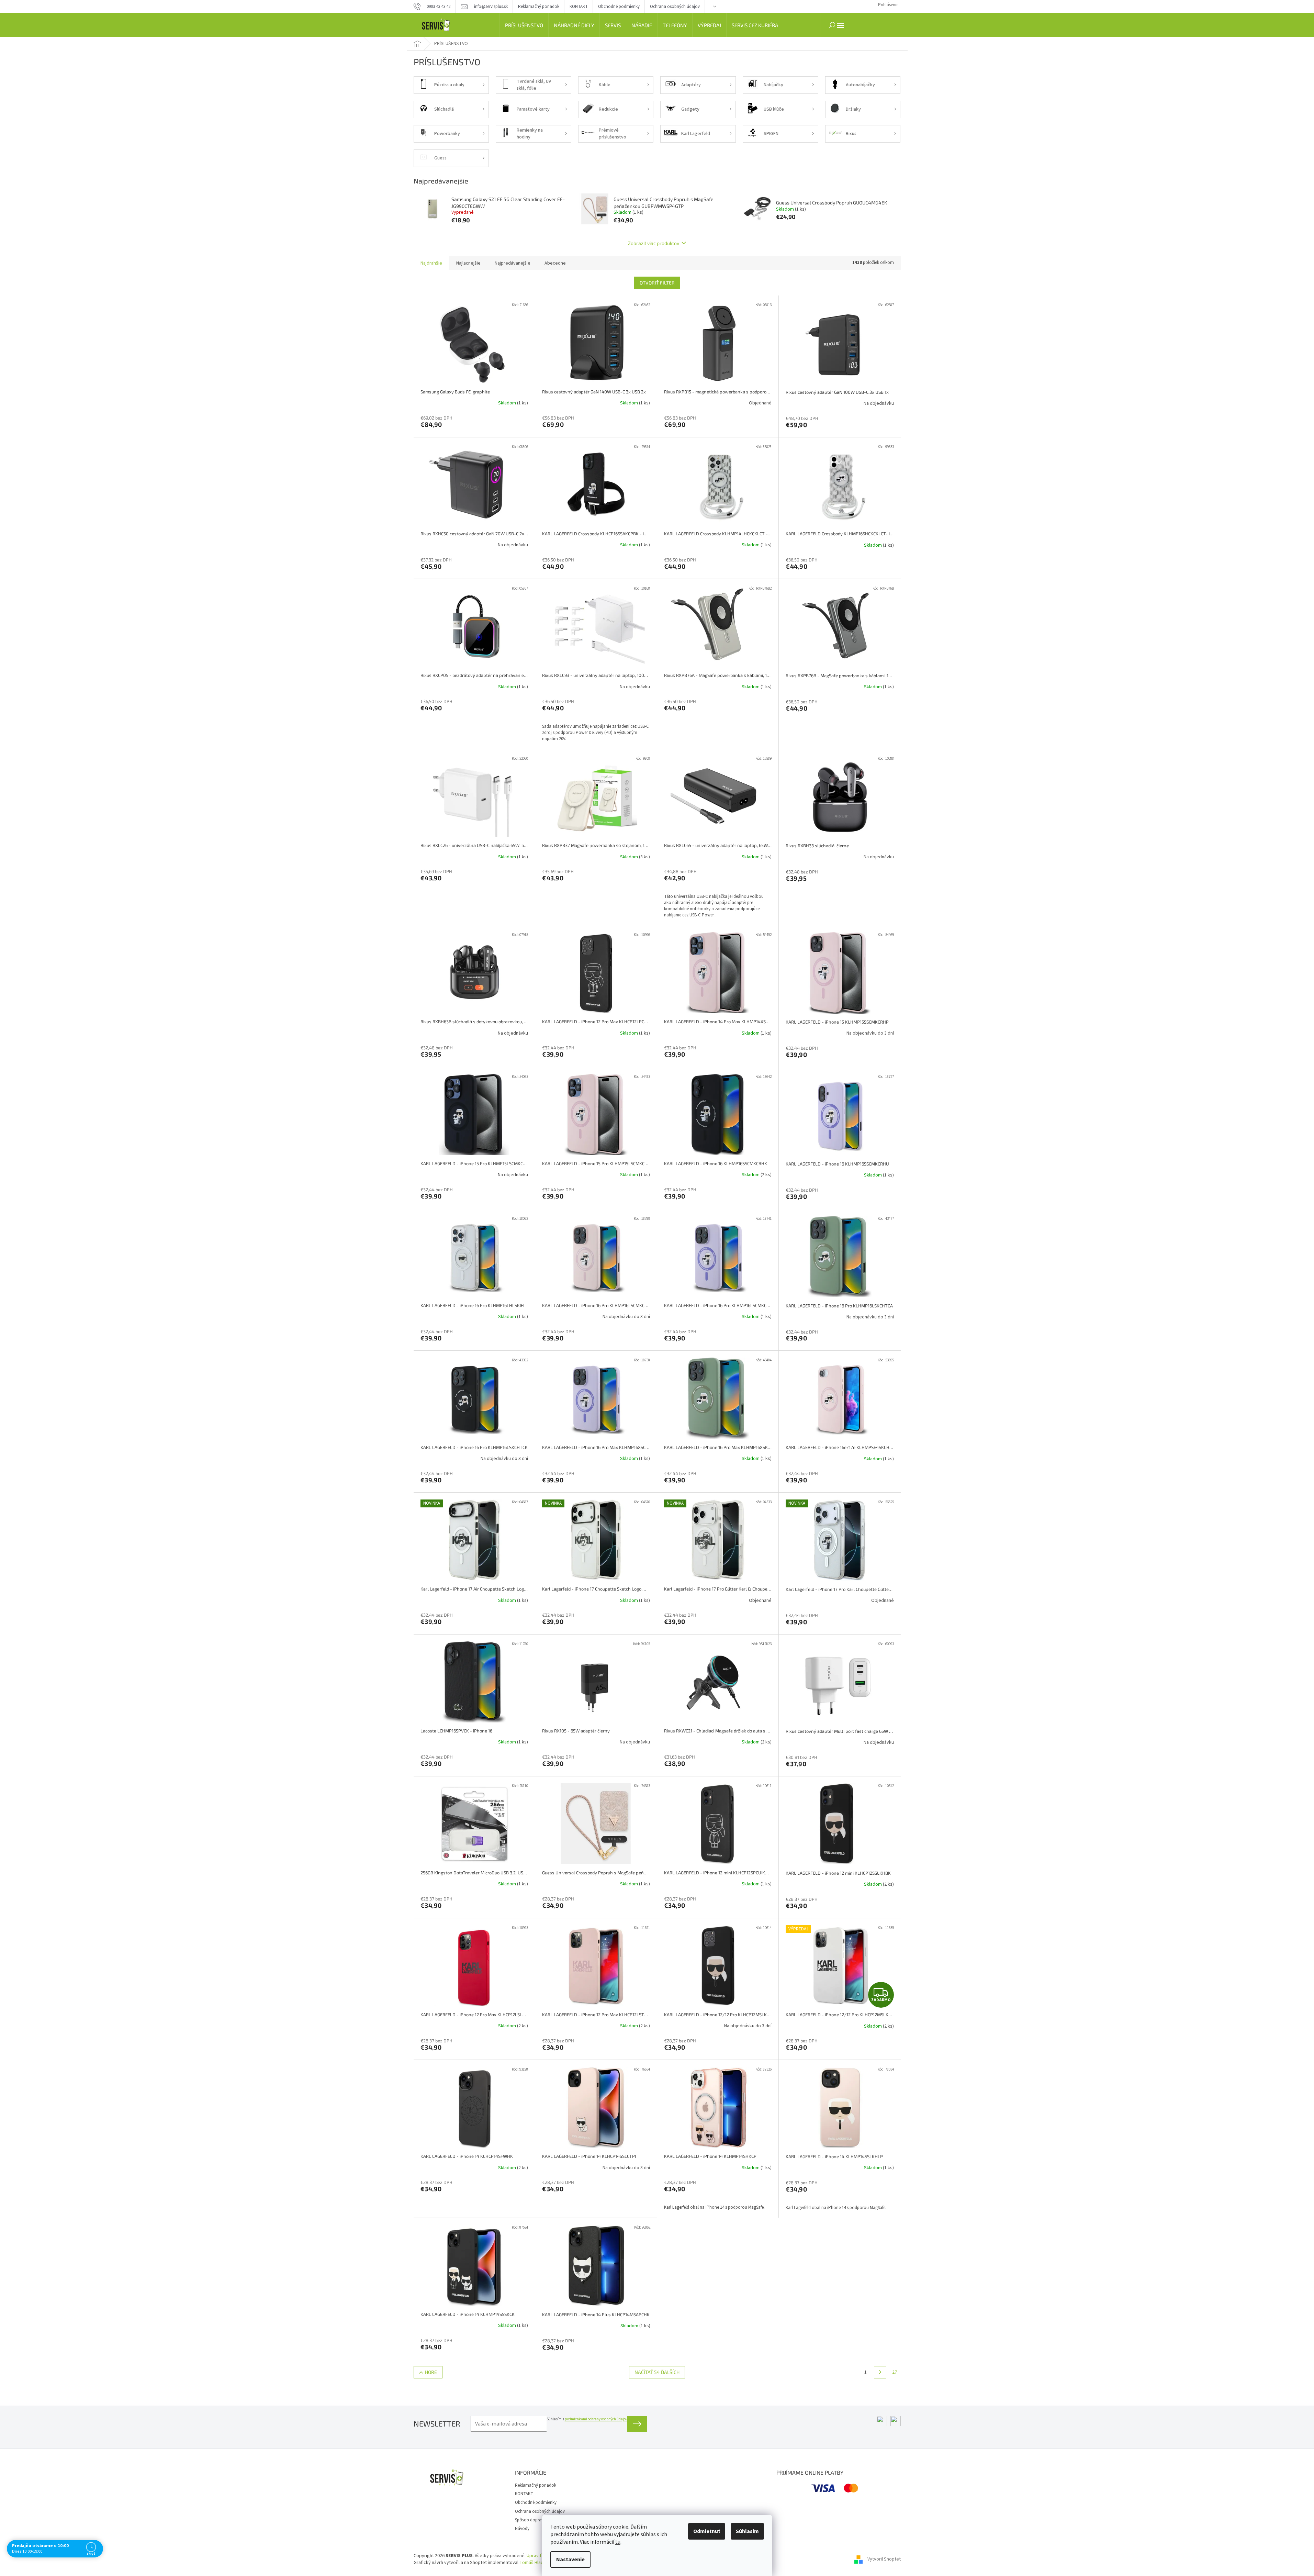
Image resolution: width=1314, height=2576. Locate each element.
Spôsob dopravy (530, 2520)
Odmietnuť (707, 2531)
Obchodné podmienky (619, 7)
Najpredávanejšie (513, 263)
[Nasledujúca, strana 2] (880, 2372)
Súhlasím (747, 2531)
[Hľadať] (832, 25)
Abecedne (555, 263)
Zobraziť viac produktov (654, 243)
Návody (522, 2529)
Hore (431, 2372)
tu (618, 2542)
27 (895, 2372)
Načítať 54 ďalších (657, 2372)
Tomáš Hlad (531, 2563)
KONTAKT (579, 7)
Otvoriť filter (657, 283)
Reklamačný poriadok (539, 7)
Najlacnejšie (468, 263)
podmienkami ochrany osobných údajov (596, 2419)
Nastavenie (570, 2560)
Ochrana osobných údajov (675, 7)
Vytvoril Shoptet (884, 2559)
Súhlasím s (587, 2419)
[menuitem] (524, 25)
